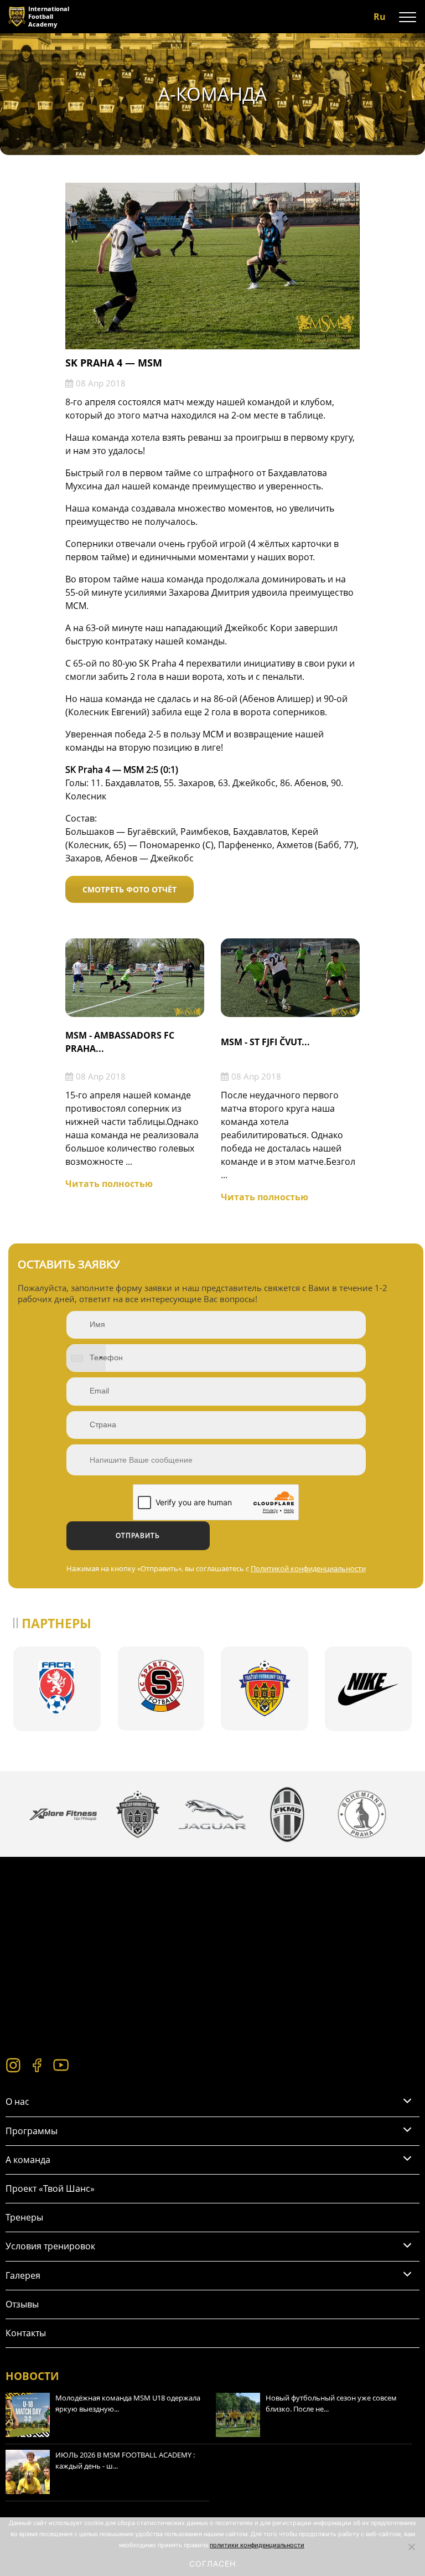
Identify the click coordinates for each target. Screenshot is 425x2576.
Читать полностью (109, 1184)
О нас (17, 2102)
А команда (28, 2160)
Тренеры (24, 2217)
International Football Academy (49, 16)
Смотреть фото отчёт (129, 889)
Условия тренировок (50, 2246)
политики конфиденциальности (257, 2545)
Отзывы (22, 2304)
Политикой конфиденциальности (308, 1568)
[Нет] (411, 2547)
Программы (32, 2131)
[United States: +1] (86, 1358)
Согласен (212, 2564)
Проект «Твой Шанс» (50, 2188)
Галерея (23, 2275)
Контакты (26, 2333)
